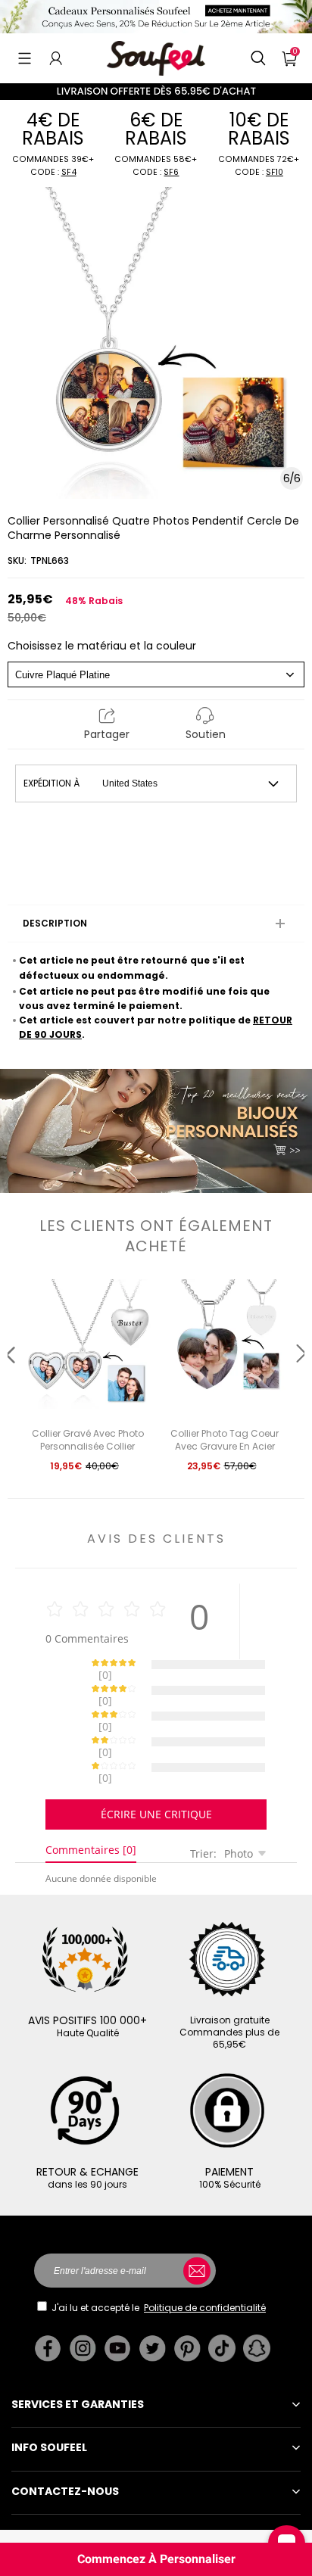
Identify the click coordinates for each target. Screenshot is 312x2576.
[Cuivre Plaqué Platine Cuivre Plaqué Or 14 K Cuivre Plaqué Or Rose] (156, 674)
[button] (25, 58)
